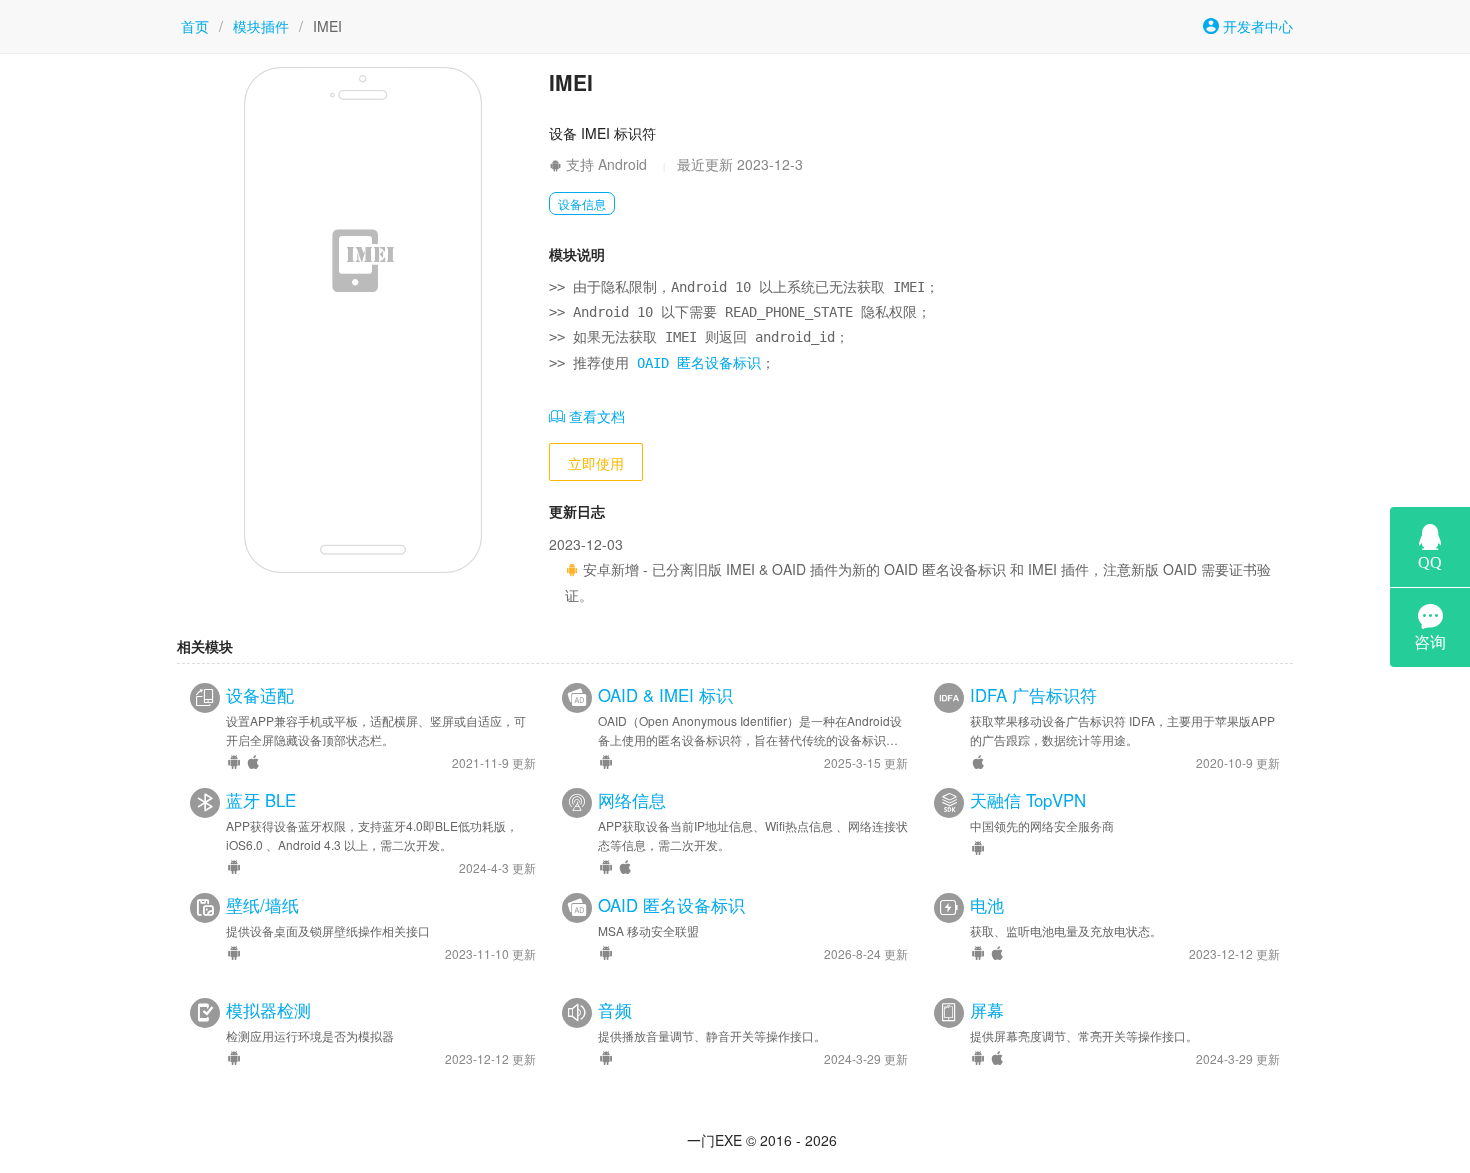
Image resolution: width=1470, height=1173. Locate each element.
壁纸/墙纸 (262, 905)
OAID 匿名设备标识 (699, 363)
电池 (987, 905)
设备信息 (582, 203)
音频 (615, 1010)
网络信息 (632, 800)
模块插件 (261, 26)
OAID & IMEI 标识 (665, 695)
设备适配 (260, 695)
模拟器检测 (268, 1010)
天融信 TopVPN (1028, 800)
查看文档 (595, 416)
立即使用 (596, 463)
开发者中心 (1256, 26)
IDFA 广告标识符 (1033, 695)
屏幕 (987, 1010)
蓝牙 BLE (261, 800)
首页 (195, 26)
